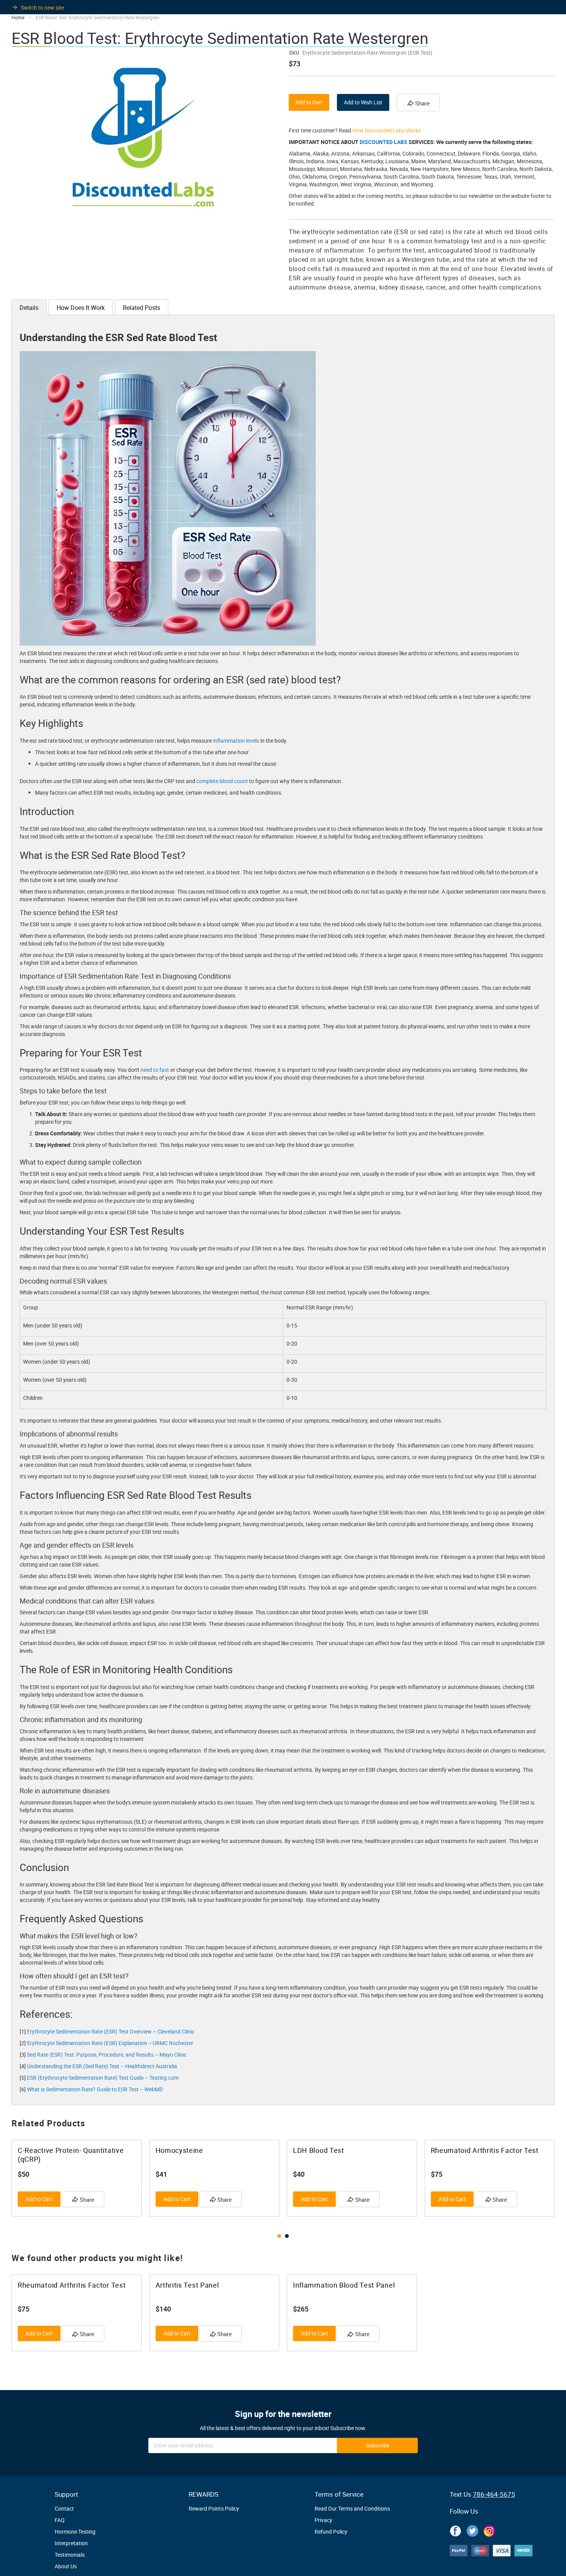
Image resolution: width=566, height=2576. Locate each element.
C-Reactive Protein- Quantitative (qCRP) (71, 2155)
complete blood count (222, 781)
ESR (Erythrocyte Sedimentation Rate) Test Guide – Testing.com (103, 2078)
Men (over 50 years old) (51, 1343)
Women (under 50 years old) (57, 1362)
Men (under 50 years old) (53, 1325)
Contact (64, 2508)
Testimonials (70, 2555)
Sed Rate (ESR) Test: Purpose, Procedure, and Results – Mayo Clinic (107, 2055)
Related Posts (141, 308)
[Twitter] (472, 2529)
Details (29, 308)
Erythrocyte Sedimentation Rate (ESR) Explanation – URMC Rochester (110, 2043)
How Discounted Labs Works (387, 130)
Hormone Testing (75, 2532)
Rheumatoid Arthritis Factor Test (485, 2150)
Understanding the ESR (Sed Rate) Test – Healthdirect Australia (102, 2066)
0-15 (292, 1325)
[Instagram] (489, 2529)
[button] (279, 2236)
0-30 (292, 1380)
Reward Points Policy (214, 2508)
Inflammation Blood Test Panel (344, 2285)
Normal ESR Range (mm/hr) (320, 1307)
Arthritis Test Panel (187, 2285)
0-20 (292, 1343)
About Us (66, 2566)
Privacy (323, 2520)
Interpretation (71, 2543)
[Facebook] (455, 2529)
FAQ (60, 2520)
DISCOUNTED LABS (383, 142)
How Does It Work (81, 308)
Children (33, 1398)
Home (18, 17)
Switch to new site (42, 8)
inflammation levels (236, 741)
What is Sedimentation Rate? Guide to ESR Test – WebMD (95, 2089)
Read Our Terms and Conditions (352, 2508)
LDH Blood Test (319, 2150)
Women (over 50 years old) (55, 1380)
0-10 (292, 1398)
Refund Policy (331, 2532)
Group (31, 1307)
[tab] (29, 307)
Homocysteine (179, 2150)
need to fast (155, 1070)
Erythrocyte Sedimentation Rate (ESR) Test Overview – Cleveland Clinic (111, 2031)
